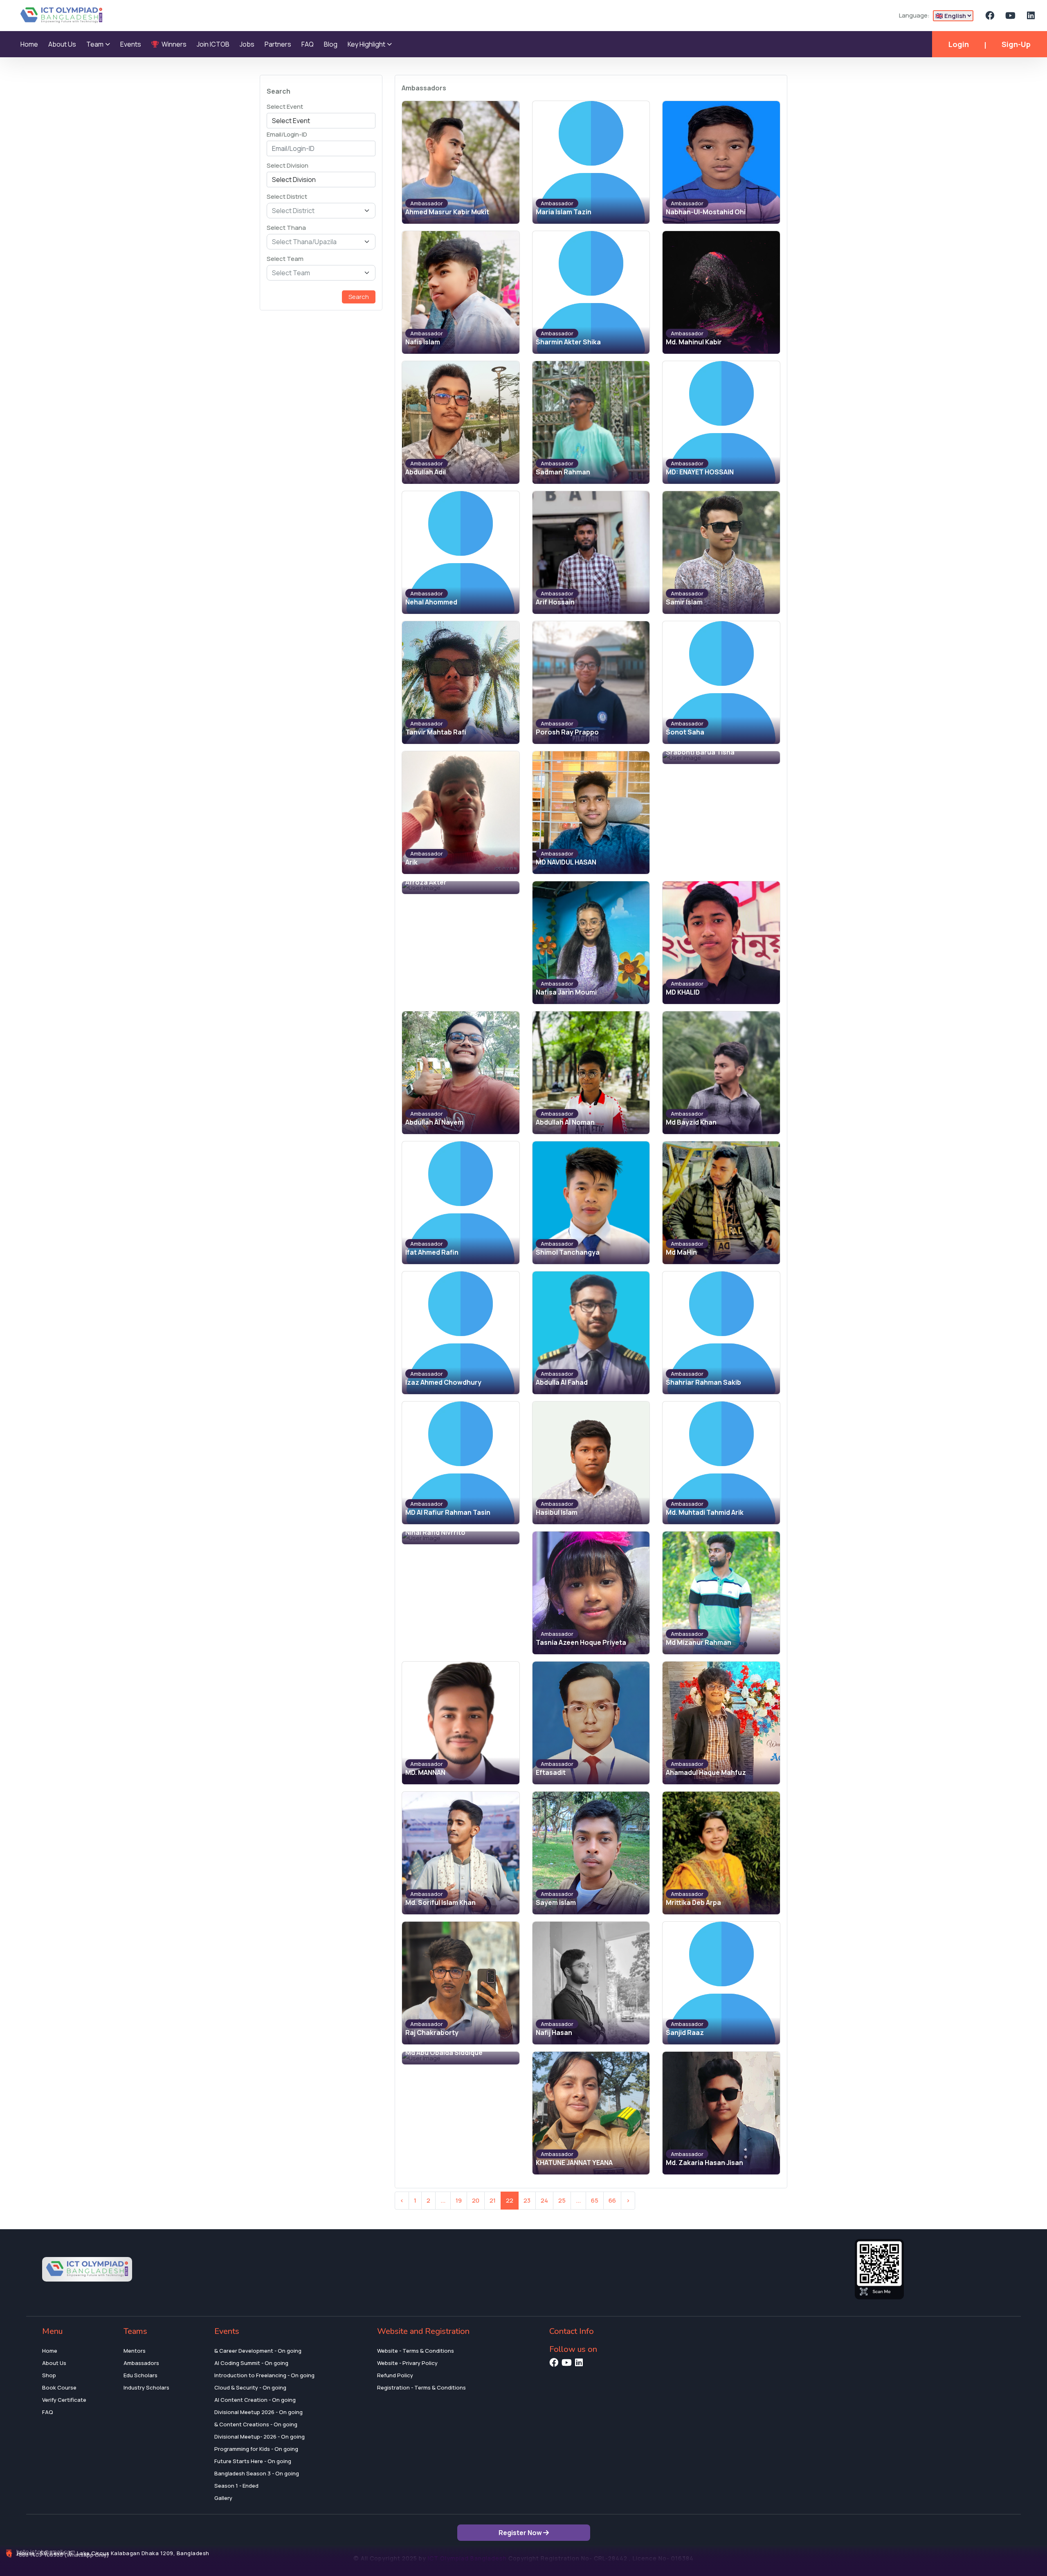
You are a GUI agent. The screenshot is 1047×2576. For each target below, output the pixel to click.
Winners (173, 44)
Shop (49, 2375)
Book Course (59, 2387)
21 (493, 2200)
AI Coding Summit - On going (251, 2363)
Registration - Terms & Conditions (421, 2387)
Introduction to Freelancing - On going (264, 2375)
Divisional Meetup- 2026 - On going (260, 2437)
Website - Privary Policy (407, 2363)
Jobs (247, 44)
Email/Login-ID (287, 134)
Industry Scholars (146, 2387)
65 (595, 2200)
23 (527, 2200)
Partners (278, 44)
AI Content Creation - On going (255, 2400)
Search (359, 297)
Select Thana (286, 228)
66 (612, 2200)
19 (459, 2200)
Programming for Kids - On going (256, 2449)
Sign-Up (1016, 44)
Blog (331, 44)
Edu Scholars (140, 2375)
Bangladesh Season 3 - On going (257, 2473)
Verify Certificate (64, 2400)
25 (562, 2200)
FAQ (308, 44)
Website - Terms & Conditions (416, 2351)
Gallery (223, 2498)
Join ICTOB (213, 44)
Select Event (285, 107)
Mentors (135, 2351)
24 (544, 2200)
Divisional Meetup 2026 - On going (258, 2412)
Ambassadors (141, 2363)
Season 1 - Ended (236, 2486)
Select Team (285, 259)
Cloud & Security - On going (250, 2387)
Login (959, 44)
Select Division (288, 165)
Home (29, 44)
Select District (287, 197)
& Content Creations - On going (256, 2424)
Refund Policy (395, 2375)
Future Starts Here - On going (253, 2461)
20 (476, 2200)
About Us (62, 44)
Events (131, 44)
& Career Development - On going (258, 2351)
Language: (914, 15)
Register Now (521, 2533)
